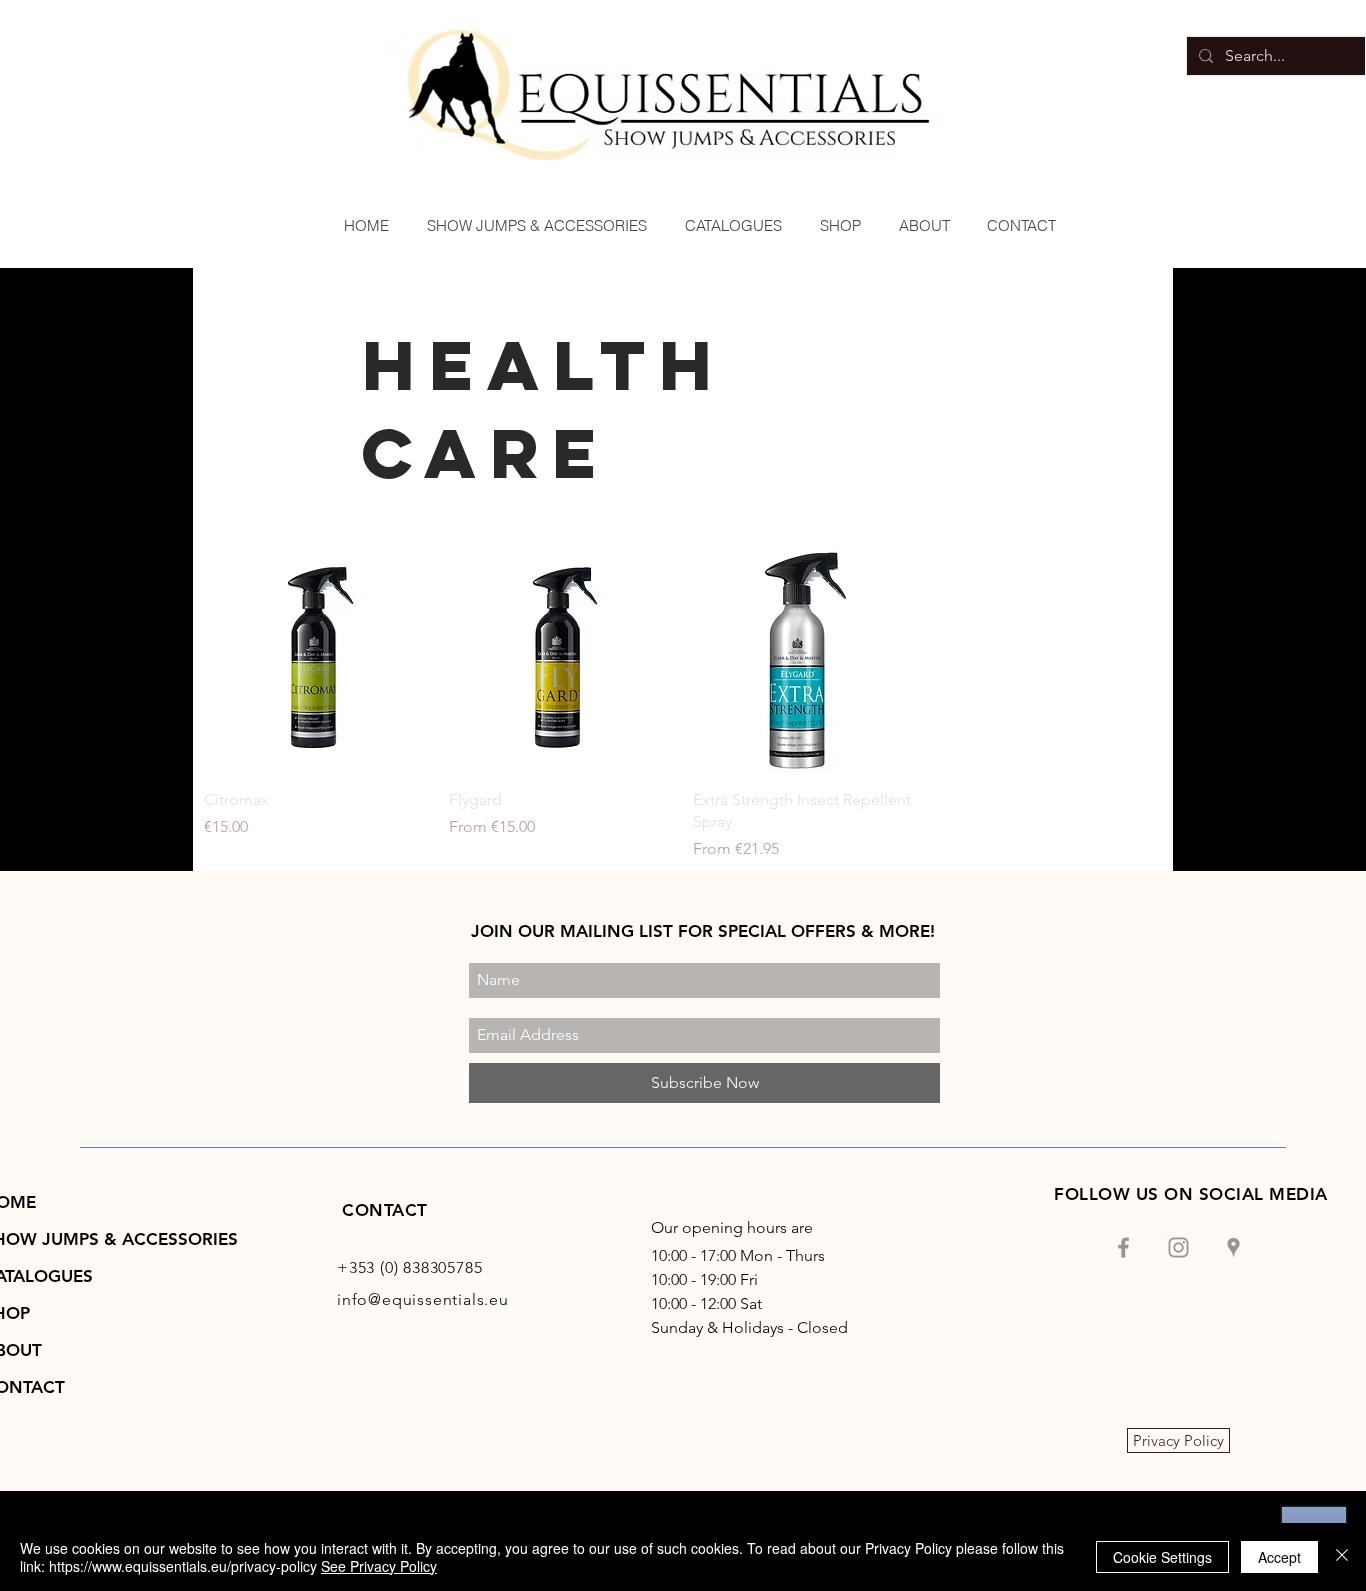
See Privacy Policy (379, 1566)
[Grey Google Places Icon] (1233, 1247)
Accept (1279, 1557)
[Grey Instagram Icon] (1178, 1247)
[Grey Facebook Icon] (1123, 1247)
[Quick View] (316, 660)
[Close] (1342, 1557)
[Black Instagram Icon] (1324, 825)
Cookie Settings (1162, 1557)
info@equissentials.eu (423, 1299)
